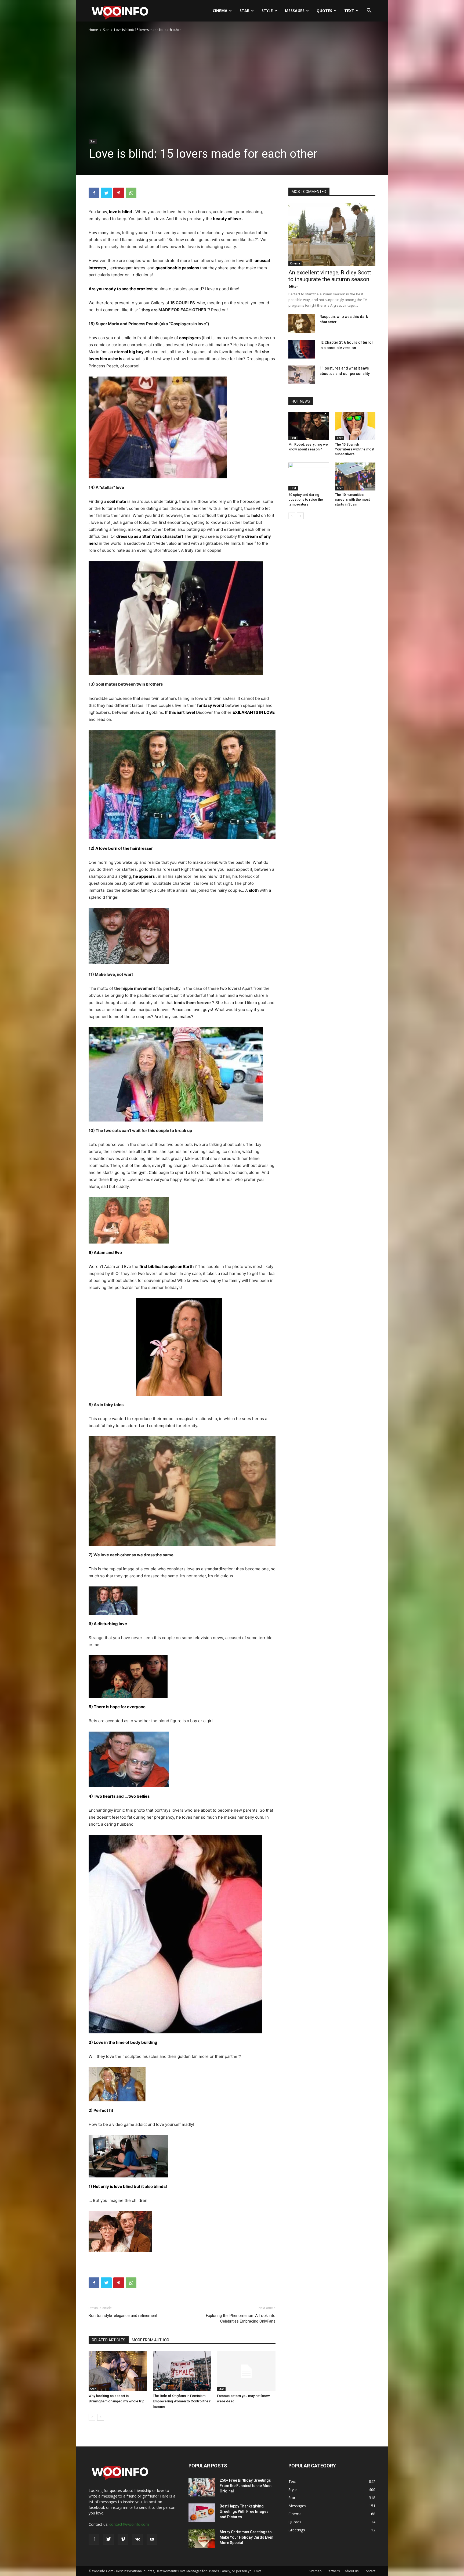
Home (93, 30)
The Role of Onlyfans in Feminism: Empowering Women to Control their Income (182, 2401)
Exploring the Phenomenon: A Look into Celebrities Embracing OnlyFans (241, 2318)
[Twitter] (106, 193)
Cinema (220, 11)
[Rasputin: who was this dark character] (302, 323)
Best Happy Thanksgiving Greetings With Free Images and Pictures (244, 2511)
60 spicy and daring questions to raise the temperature (306, 499)
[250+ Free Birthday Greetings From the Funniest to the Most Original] (202, 2487)
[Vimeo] (123, 2539)
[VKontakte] (137, 2539)
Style (267, 11)
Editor (293, 286)
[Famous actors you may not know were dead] (246, 2371)
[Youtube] (152, 2539)
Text (349, 11)
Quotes (324, 11)
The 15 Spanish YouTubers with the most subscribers (355, 449)
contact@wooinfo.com (129, 2524)
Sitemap (316, 2571)
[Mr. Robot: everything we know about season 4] (309, 426)
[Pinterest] (119, 193)
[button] (369, 11)
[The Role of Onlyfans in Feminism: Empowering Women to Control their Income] (182, 2371)
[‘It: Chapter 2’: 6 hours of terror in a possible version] (302, 349)
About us (352, 2571)
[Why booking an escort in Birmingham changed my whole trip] (118, 2371)
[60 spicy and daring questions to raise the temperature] (309, 476)
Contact (369, 2571)
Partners (333, 2571)
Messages (295, 11)
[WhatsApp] (131, 193)
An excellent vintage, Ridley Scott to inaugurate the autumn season (330, 276)
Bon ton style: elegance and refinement (123, 2316)
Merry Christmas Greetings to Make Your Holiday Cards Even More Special (247, 2537)
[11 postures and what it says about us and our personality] (302, 375)
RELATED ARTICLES (109, 2340)
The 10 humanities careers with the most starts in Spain (352, 499)
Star (244, 11)
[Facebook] (94, 193)
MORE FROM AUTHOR (151, 2340)
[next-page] (101, 2417)
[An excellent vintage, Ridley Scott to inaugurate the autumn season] (332, 234)
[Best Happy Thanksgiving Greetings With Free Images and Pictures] (202, 2513)
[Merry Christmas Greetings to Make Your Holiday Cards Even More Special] (202, 2539)
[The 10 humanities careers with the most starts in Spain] (355, 476)
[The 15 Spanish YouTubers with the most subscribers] (355, 426)
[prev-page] (92, 2417)
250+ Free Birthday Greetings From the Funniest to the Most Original (246, 2486)
